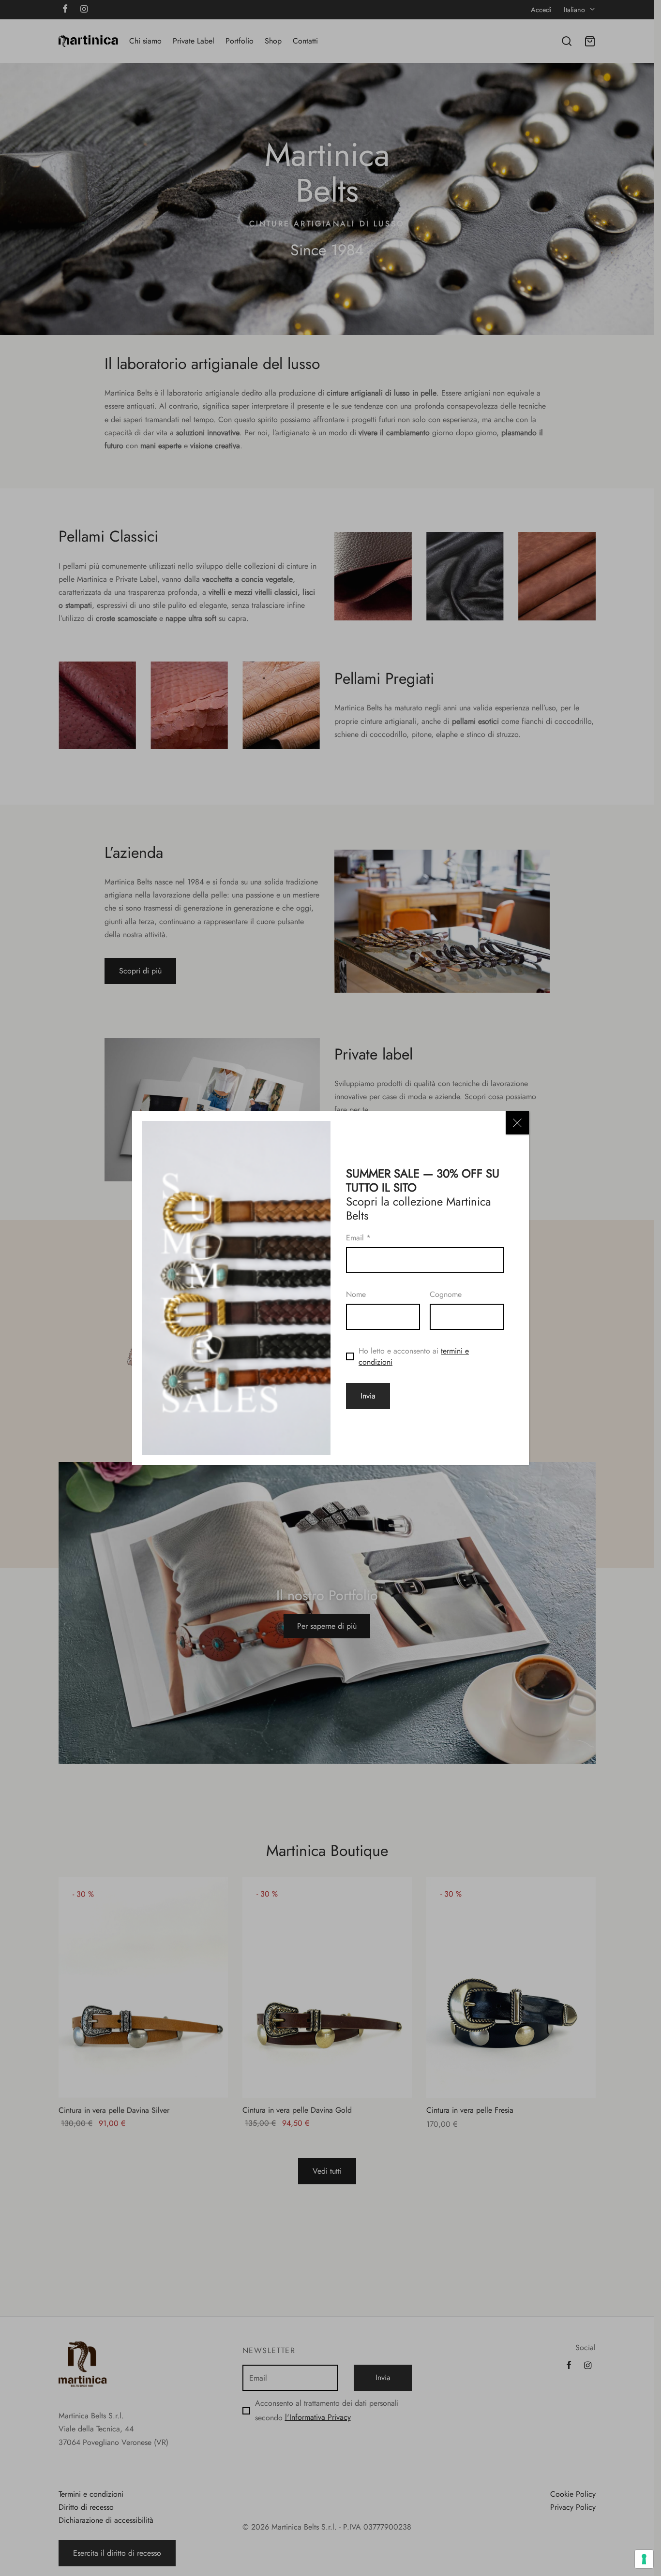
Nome (356, 1294)
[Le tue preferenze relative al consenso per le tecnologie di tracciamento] (644, 2559)
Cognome (446, 1294)
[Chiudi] (517, 1123)
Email (358, 1238)
